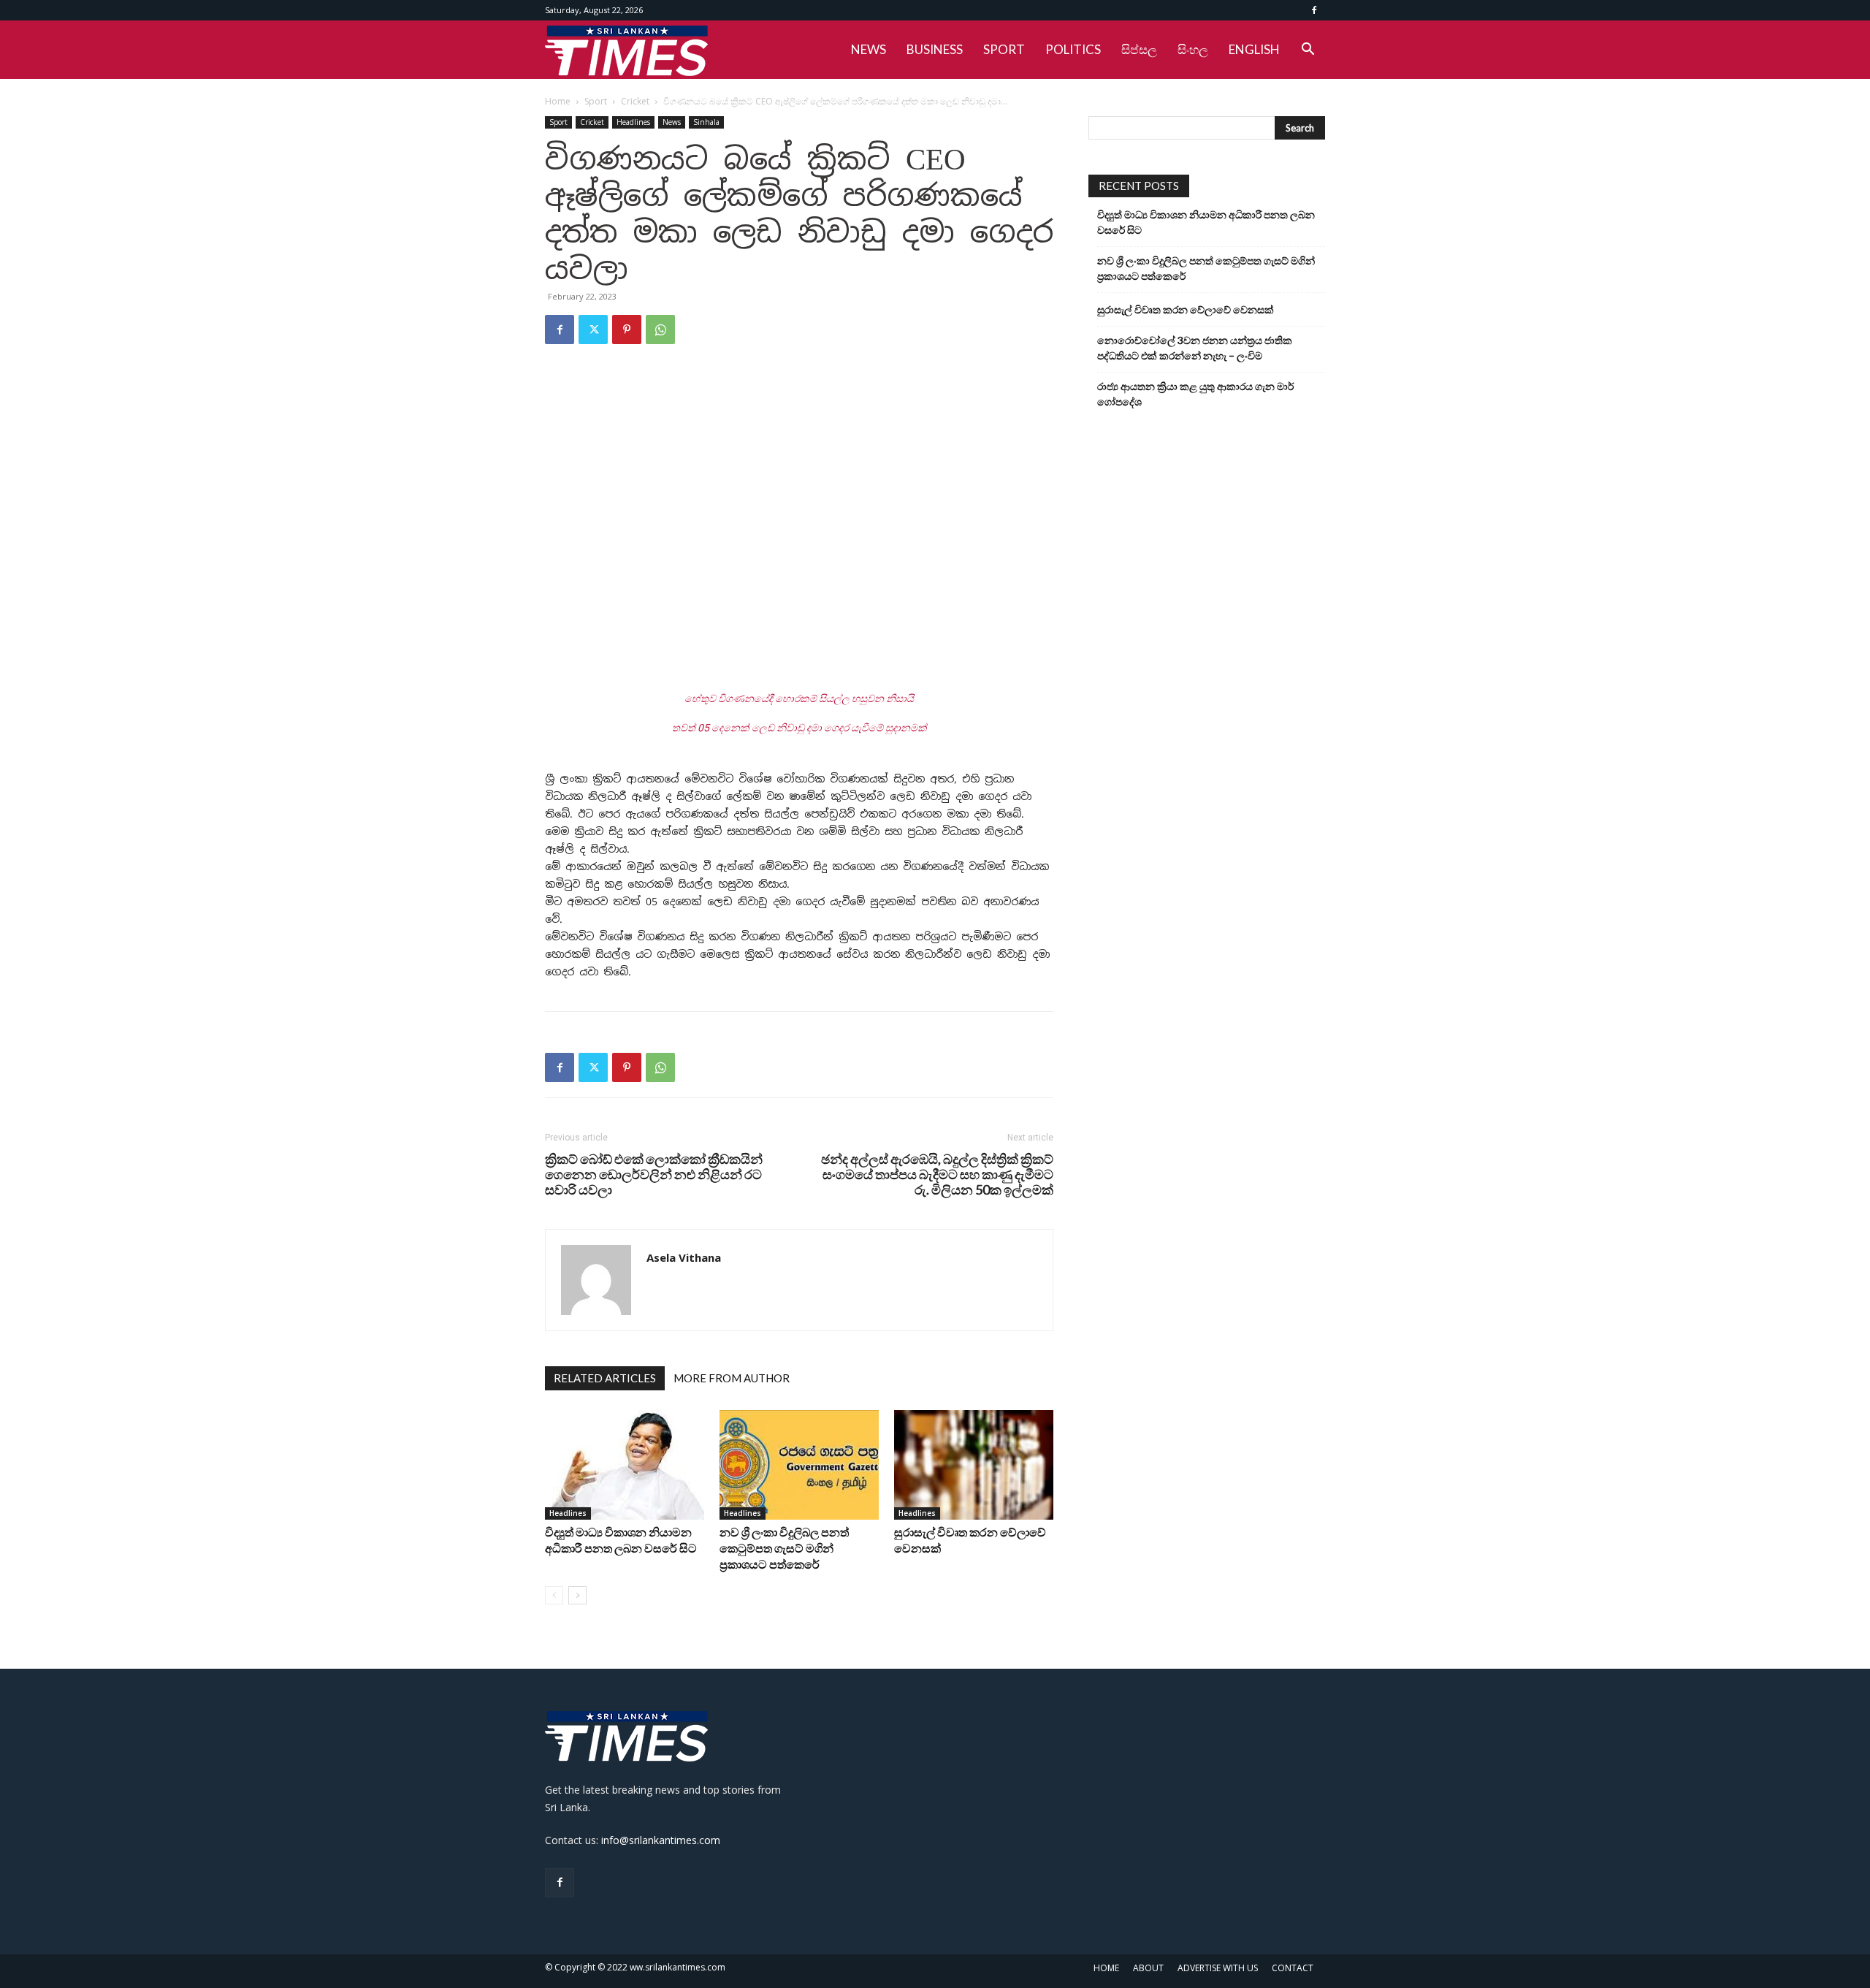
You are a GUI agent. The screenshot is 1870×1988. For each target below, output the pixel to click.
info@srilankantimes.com (661, 1840)
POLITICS (1073, 49)
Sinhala (706, 122)
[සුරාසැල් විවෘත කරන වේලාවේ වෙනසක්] (974, 1465)
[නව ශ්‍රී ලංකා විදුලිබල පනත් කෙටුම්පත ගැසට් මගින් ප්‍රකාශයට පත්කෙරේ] (799, 1465)
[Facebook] (1314, 10)
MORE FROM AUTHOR (732, 1378)
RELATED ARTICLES (605, 1378)
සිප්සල (1139, 49)
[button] (1308, 51)
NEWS (869, 49)
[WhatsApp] (660, 330)
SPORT (1004, 49)
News (672, 122)
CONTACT (1293, 1968)
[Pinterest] (627, 330)
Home (558, 101)
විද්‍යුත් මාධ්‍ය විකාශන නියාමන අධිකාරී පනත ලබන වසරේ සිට (1206, 222)
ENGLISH (1254, 49)
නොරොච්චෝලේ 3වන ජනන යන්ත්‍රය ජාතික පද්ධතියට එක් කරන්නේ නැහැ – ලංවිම (1195, 348)
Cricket (635, 101)
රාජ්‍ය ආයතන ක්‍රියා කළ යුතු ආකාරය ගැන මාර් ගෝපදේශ (1195, 394)
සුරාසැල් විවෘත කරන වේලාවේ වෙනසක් (1186, 309)
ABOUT (1148, 1968)
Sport (596, 101)
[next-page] (577, 1595)
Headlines (633, 122)
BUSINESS (935, 49)
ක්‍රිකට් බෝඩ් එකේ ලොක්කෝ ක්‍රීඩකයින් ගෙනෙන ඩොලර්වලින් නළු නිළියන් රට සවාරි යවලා (654, 1174)
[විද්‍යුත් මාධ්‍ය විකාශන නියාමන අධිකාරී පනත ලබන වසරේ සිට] (625, 1465)
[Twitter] (593, 330)
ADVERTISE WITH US (1218, 1968)
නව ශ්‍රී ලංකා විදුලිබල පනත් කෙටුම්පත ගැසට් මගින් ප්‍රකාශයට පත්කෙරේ (784, 1548)
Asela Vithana (684, 1257)
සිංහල (1193, 49)
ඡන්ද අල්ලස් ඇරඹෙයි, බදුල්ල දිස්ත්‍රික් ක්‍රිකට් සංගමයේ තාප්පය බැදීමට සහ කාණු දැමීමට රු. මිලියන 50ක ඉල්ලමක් (937, 1174)
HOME (1106, 1968)
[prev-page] (554, 1595)
